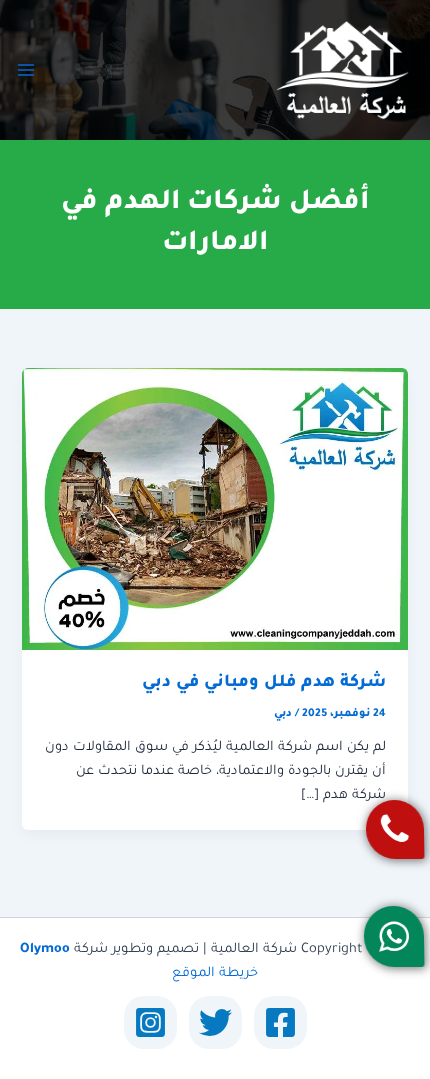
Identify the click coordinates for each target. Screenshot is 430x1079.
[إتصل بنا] (395, 830)
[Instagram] (150, 1022)
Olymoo (45, 950)
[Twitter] (215, 1022)
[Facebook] (280, 1022)
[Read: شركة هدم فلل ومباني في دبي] (214, 510)
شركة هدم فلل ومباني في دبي (264, 683)
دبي (283, 714)
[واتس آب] (393, 936)
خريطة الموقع (215, 974)
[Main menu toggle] (26, 70)
